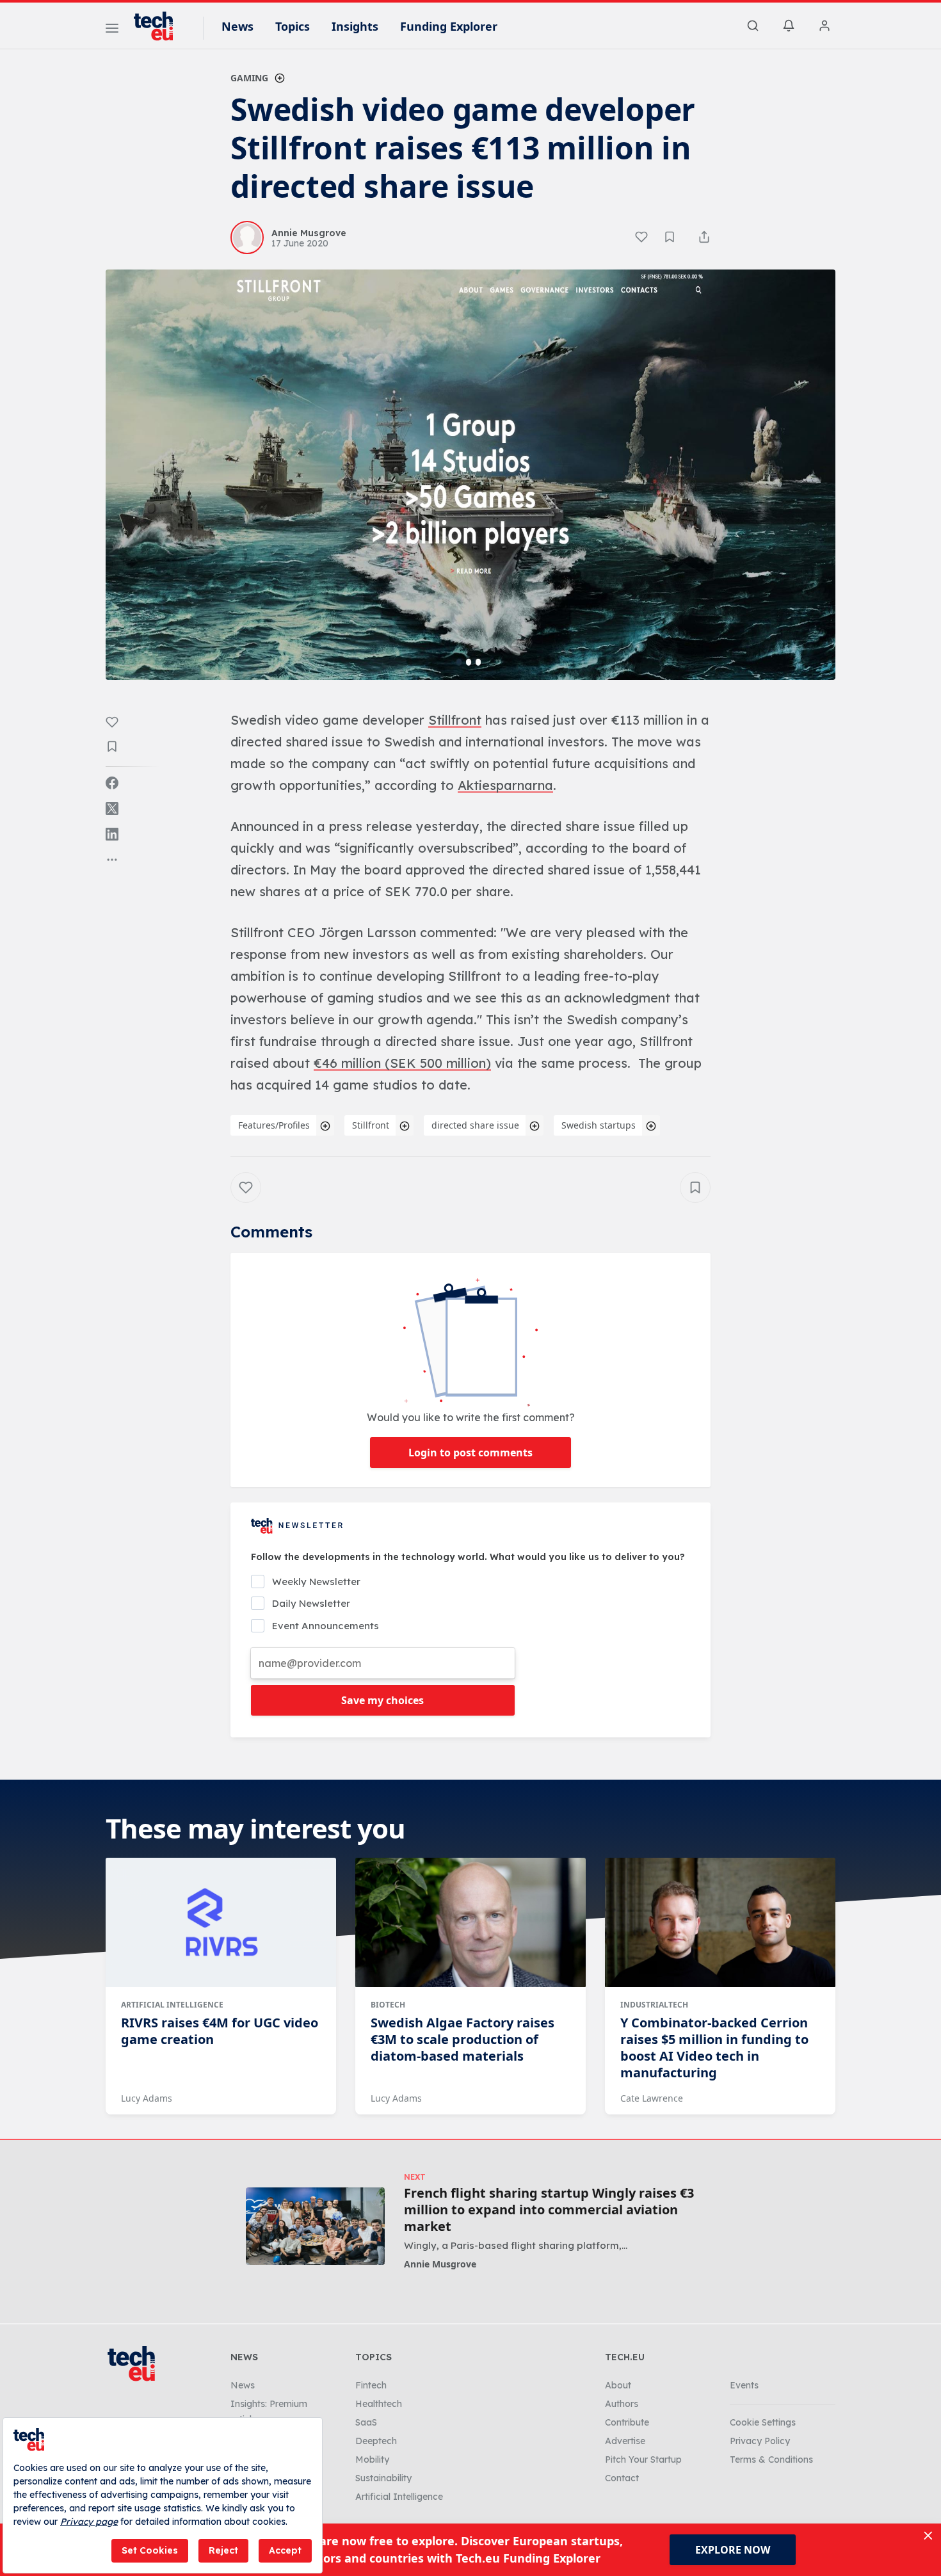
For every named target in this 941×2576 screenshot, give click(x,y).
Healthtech (379, 2404)
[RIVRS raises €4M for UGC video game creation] (221, 1922)
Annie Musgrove (440, 2264)
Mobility (372, 2459)
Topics (293, 26)
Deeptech (376, 2441)
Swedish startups (599, 1125)
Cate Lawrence (652, 2098)
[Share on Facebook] (112, 783)
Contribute (627, 2422)
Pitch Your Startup (643, 2459)
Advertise (625, 2441)
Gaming (249, 78)
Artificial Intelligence (172, 2005)
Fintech (371, 2385)
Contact (622, 2478)
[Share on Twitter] (112, 809)
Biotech (388, 2005)
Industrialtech (654, 2005)
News (237, 26)
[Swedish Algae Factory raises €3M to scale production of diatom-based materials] (470, 1922)
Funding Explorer (449, 26)
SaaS (366, 2422)
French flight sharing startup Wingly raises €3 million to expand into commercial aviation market (549, 2210)
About (618, 2385)
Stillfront (371, 1125)
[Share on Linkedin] (112, 834)
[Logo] (159, 26)
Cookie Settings (763, 2422)
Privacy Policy (760, 2441)
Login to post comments (470, 1453)
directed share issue (475, 1125)
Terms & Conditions (771, 2459)
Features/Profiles (274, 1125)
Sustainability (383, 2478)
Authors (622, 2404)
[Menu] (112, 30)
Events (744, 2385)
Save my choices (382, 1700)
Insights (355, 26)
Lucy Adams (147, 2098)
